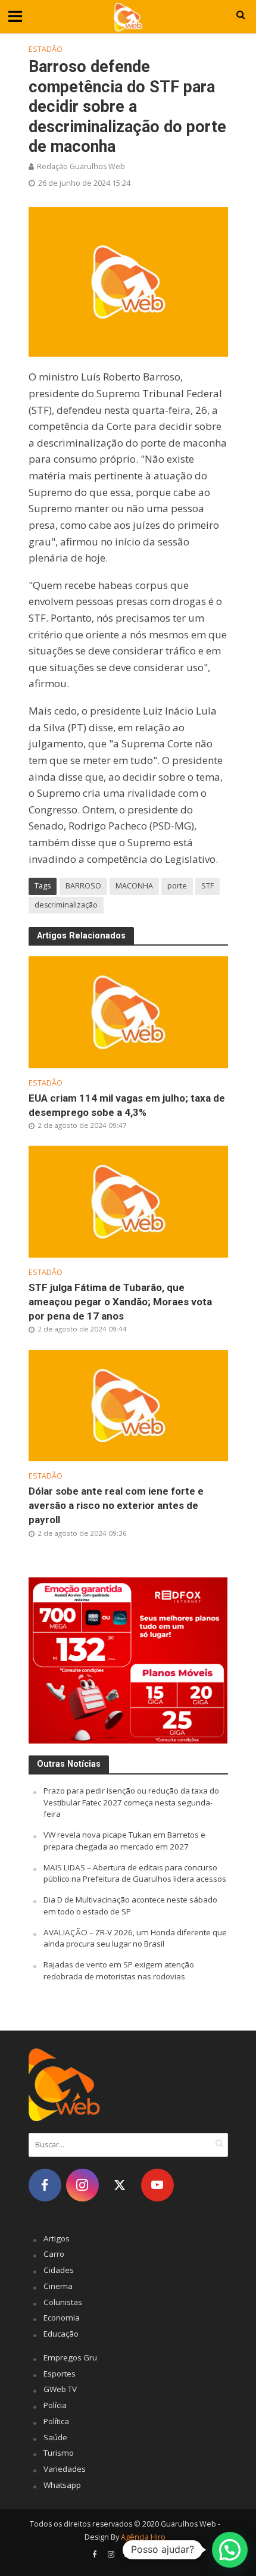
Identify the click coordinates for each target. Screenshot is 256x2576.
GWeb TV (60, 2389)
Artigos (57, 2238)
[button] (230, 2550)
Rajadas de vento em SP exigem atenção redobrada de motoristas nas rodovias (119, 1970)
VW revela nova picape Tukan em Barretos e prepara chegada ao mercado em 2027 (124, 1841)
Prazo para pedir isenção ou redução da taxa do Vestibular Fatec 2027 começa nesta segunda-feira (131, 1802)
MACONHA (134, 886)
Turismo (59, 2453)
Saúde (55, 2437)
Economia (62, 2318)
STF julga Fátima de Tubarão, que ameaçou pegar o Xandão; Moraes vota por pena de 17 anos (120, 1302)
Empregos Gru (70, 2357)
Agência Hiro (143, 2537)
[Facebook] (45, 2185)
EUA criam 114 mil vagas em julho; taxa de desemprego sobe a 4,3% (127, 1105)
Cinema (58, 2286)
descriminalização (66, 905)
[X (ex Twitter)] (120, 2185)
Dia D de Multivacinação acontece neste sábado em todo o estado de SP (130, 1906)
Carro (54, 2254)
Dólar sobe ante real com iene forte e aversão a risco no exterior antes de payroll (116, 1505)
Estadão (46, 49)
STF (207, 886)
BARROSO (83, 886)
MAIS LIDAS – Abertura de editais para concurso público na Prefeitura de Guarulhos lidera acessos (135, 1873)
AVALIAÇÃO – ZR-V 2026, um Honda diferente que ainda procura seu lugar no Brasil (135, 1938)
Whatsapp (62, 2485)
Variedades (65, 2469)
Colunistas (63, 2302)
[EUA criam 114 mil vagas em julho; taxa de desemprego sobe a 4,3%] (128, 1011)
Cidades (59, 2270)
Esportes (60, 2374)
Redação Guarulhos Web (81, 166)
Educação (61, 2334)
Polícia (55, 2405)
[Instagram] (82, 2185)
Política (56, 2421)
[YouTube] (157, 2185)
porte (177, 886)
